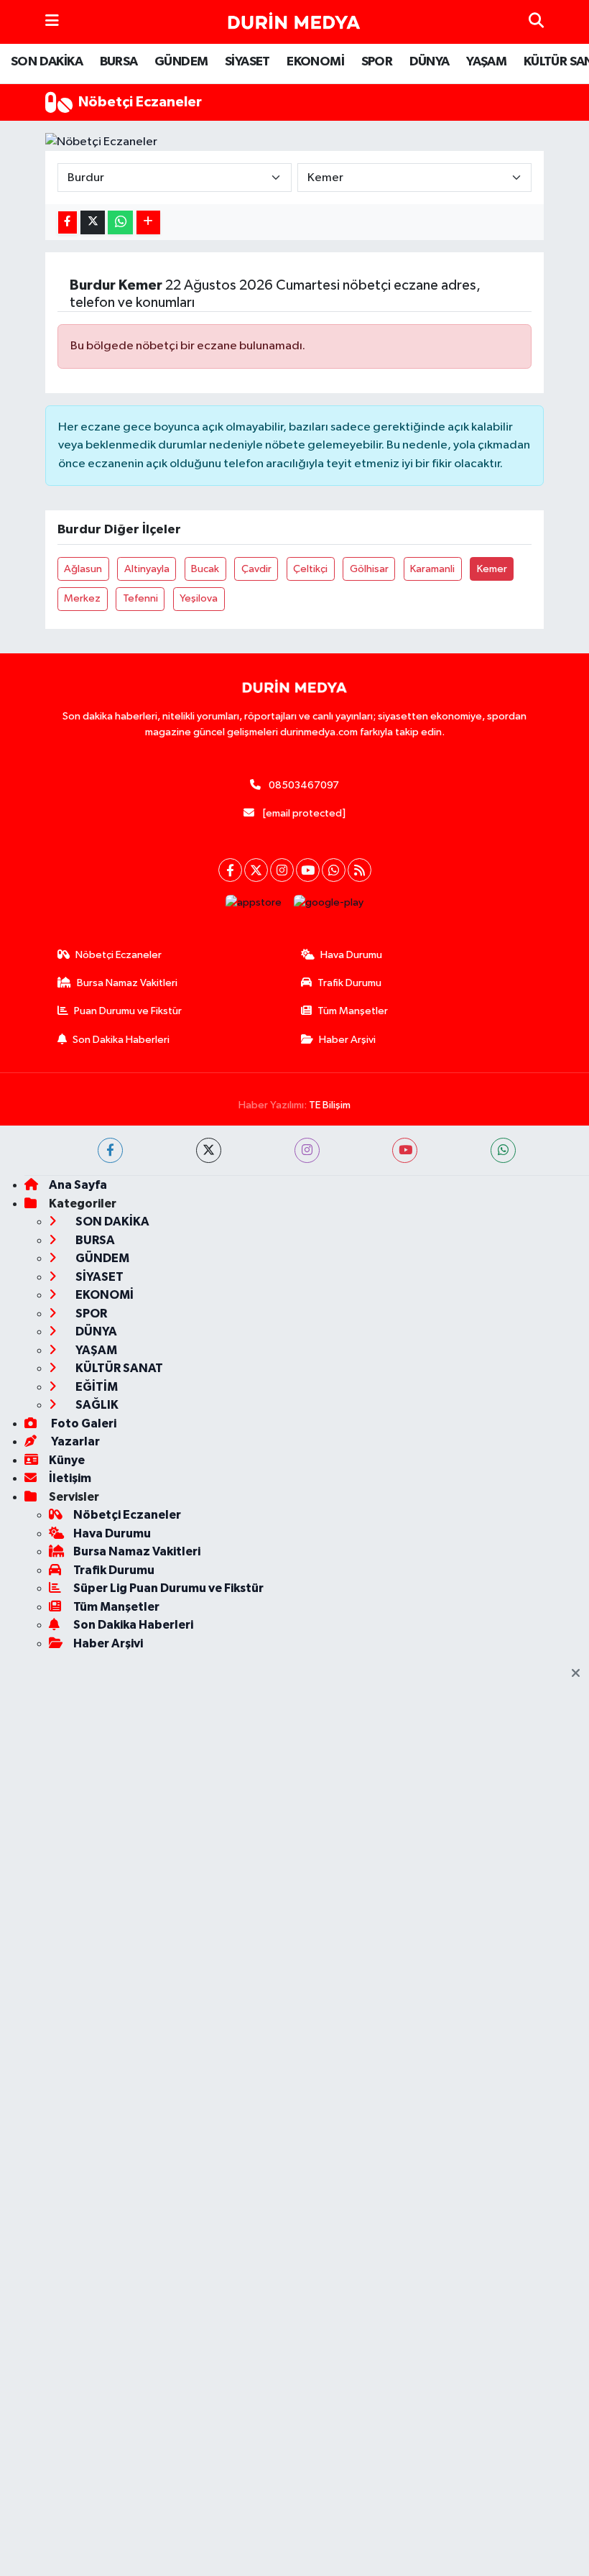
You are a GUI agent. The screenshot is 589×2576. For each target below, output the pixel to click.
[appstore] (254, 902)
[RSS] (360, 870)
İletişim (70, 1478)
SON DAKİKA (47, 62)
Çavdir (256, 569)
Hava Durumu (351, 955)
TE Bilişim (330, 1105)
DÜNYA (430, 62)
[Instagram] (282, 870)
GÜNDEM (181, 62)
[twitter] (209, 1150)
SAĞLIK (96, 1405)
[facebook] (110, 1150)
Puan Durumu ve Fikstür (128, 1011)
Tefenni (140, 598)
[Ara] (536, 22)
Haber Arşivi (347, 1040)
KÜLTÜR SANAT (118, 1368)
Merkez (82, 598)
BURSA (119, 62)
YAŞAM (486, 62)
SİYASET (247, 62)
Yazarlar (74, 1441)
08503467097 (304, 785)
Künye (67, 1460)
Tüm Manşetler (353, 1011)
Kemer (492, 569)
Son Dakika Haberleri (121, 1040)
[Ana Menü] (52, 22)
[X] (256, 870)
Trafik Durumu (349, 983)
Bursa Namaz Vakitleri (127, 983)
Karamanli (432, 569)
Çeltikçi (310, 569)
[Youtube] (308, 870)
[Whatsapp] (334, 870)
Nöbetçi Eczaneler (119, 955)
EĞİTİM (96, 1387)
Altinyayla (147, 569)
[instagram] (307, 1150)
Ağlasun (83, 569)
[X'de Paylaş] (93, 222)
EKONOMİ (315, 62)
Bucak (205, 569)
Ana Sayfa (78, 1185)
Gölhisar (369, 569)
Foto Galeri (83, 1423)
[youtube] (405, 1150)
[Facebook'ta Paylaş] (68, 222)
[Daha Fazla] (148, 222)
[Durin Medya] (294, 22)
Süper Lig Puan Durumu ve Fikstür (168, 1588)
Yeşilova (199, 598)
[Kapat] (580, 1674)
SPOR (377, 62)
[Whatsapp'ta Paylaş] (120, 222)
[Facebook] (230, 870)
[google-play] (329, 902)
